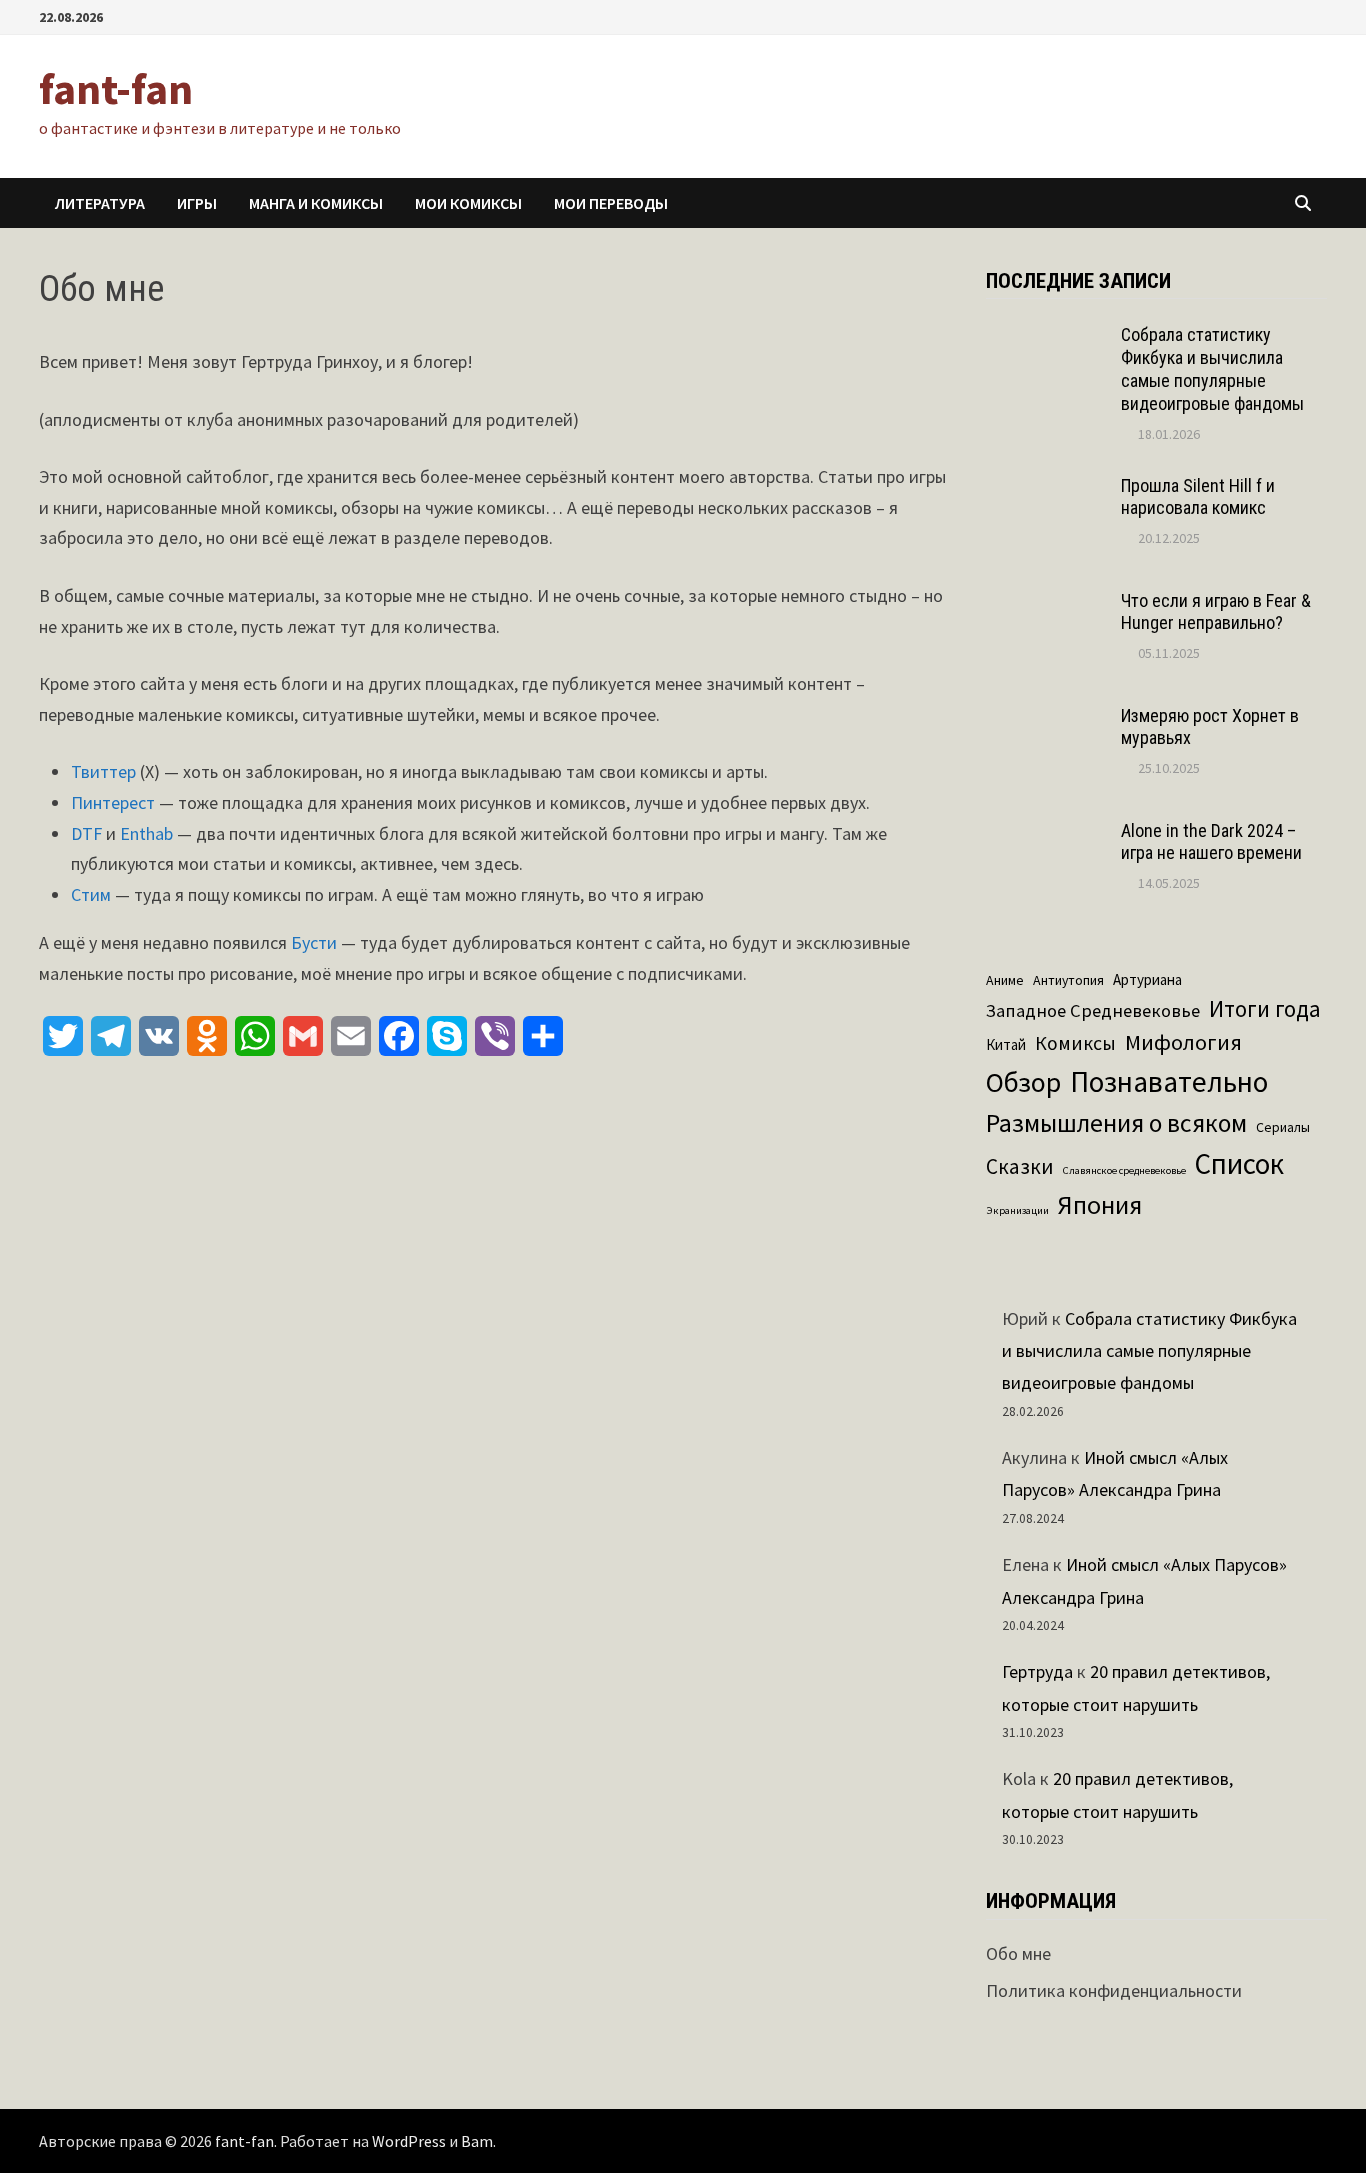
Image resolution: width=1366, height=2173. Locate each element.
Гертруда (1037, 1671)
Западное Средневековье (1093, 1010)
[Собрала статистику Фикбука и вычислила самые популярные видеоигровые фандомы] (1046, 337)
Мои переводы (611, 203)
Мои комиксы (468, 203)
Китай (1006, 1044)
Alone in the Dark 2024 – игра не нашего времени (1211, 842)
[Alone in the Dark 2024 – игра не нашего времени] (1046, 833)
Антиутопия (1068, 980)
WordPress (409, 2141)
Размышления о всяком (1116, 1123)
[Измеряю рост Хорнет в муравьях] (1046, 718)
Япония (1100, 1205)
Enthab (146, 833)
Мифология (1183, 1042)
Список (1239, 1163)
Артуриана (1147, 979)
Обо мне (1018, 1953)
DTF (86, 833)
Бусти (314, 942)
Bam (477, 2141)
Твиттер (103, 771)
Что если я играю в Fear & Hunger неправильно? (1216, 612)
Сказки (1020, 1166)
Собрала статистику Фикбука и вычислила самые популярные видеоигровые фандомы (1212, 369)
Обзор (1023, 1082)
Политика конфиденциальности (1114, 1990)
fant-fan (116, 88)
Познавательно (1169, 1081)
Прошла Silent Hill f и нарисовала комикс (1198, 497)
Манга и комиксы (316, 203)
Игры (197, 203)
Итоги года (1265, 1008)
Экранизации (1017, 1210)
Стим (91, 894)
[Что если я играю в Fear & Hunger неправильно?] (1046, 603)
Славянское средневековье (1124, 1170)
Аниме (1005, 980)
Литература (100, 203)
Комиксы (1075, 1043)
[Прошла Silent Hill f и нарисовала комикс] (1046, 488)
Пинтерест (113, 802)
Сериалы (1283, 1127)
